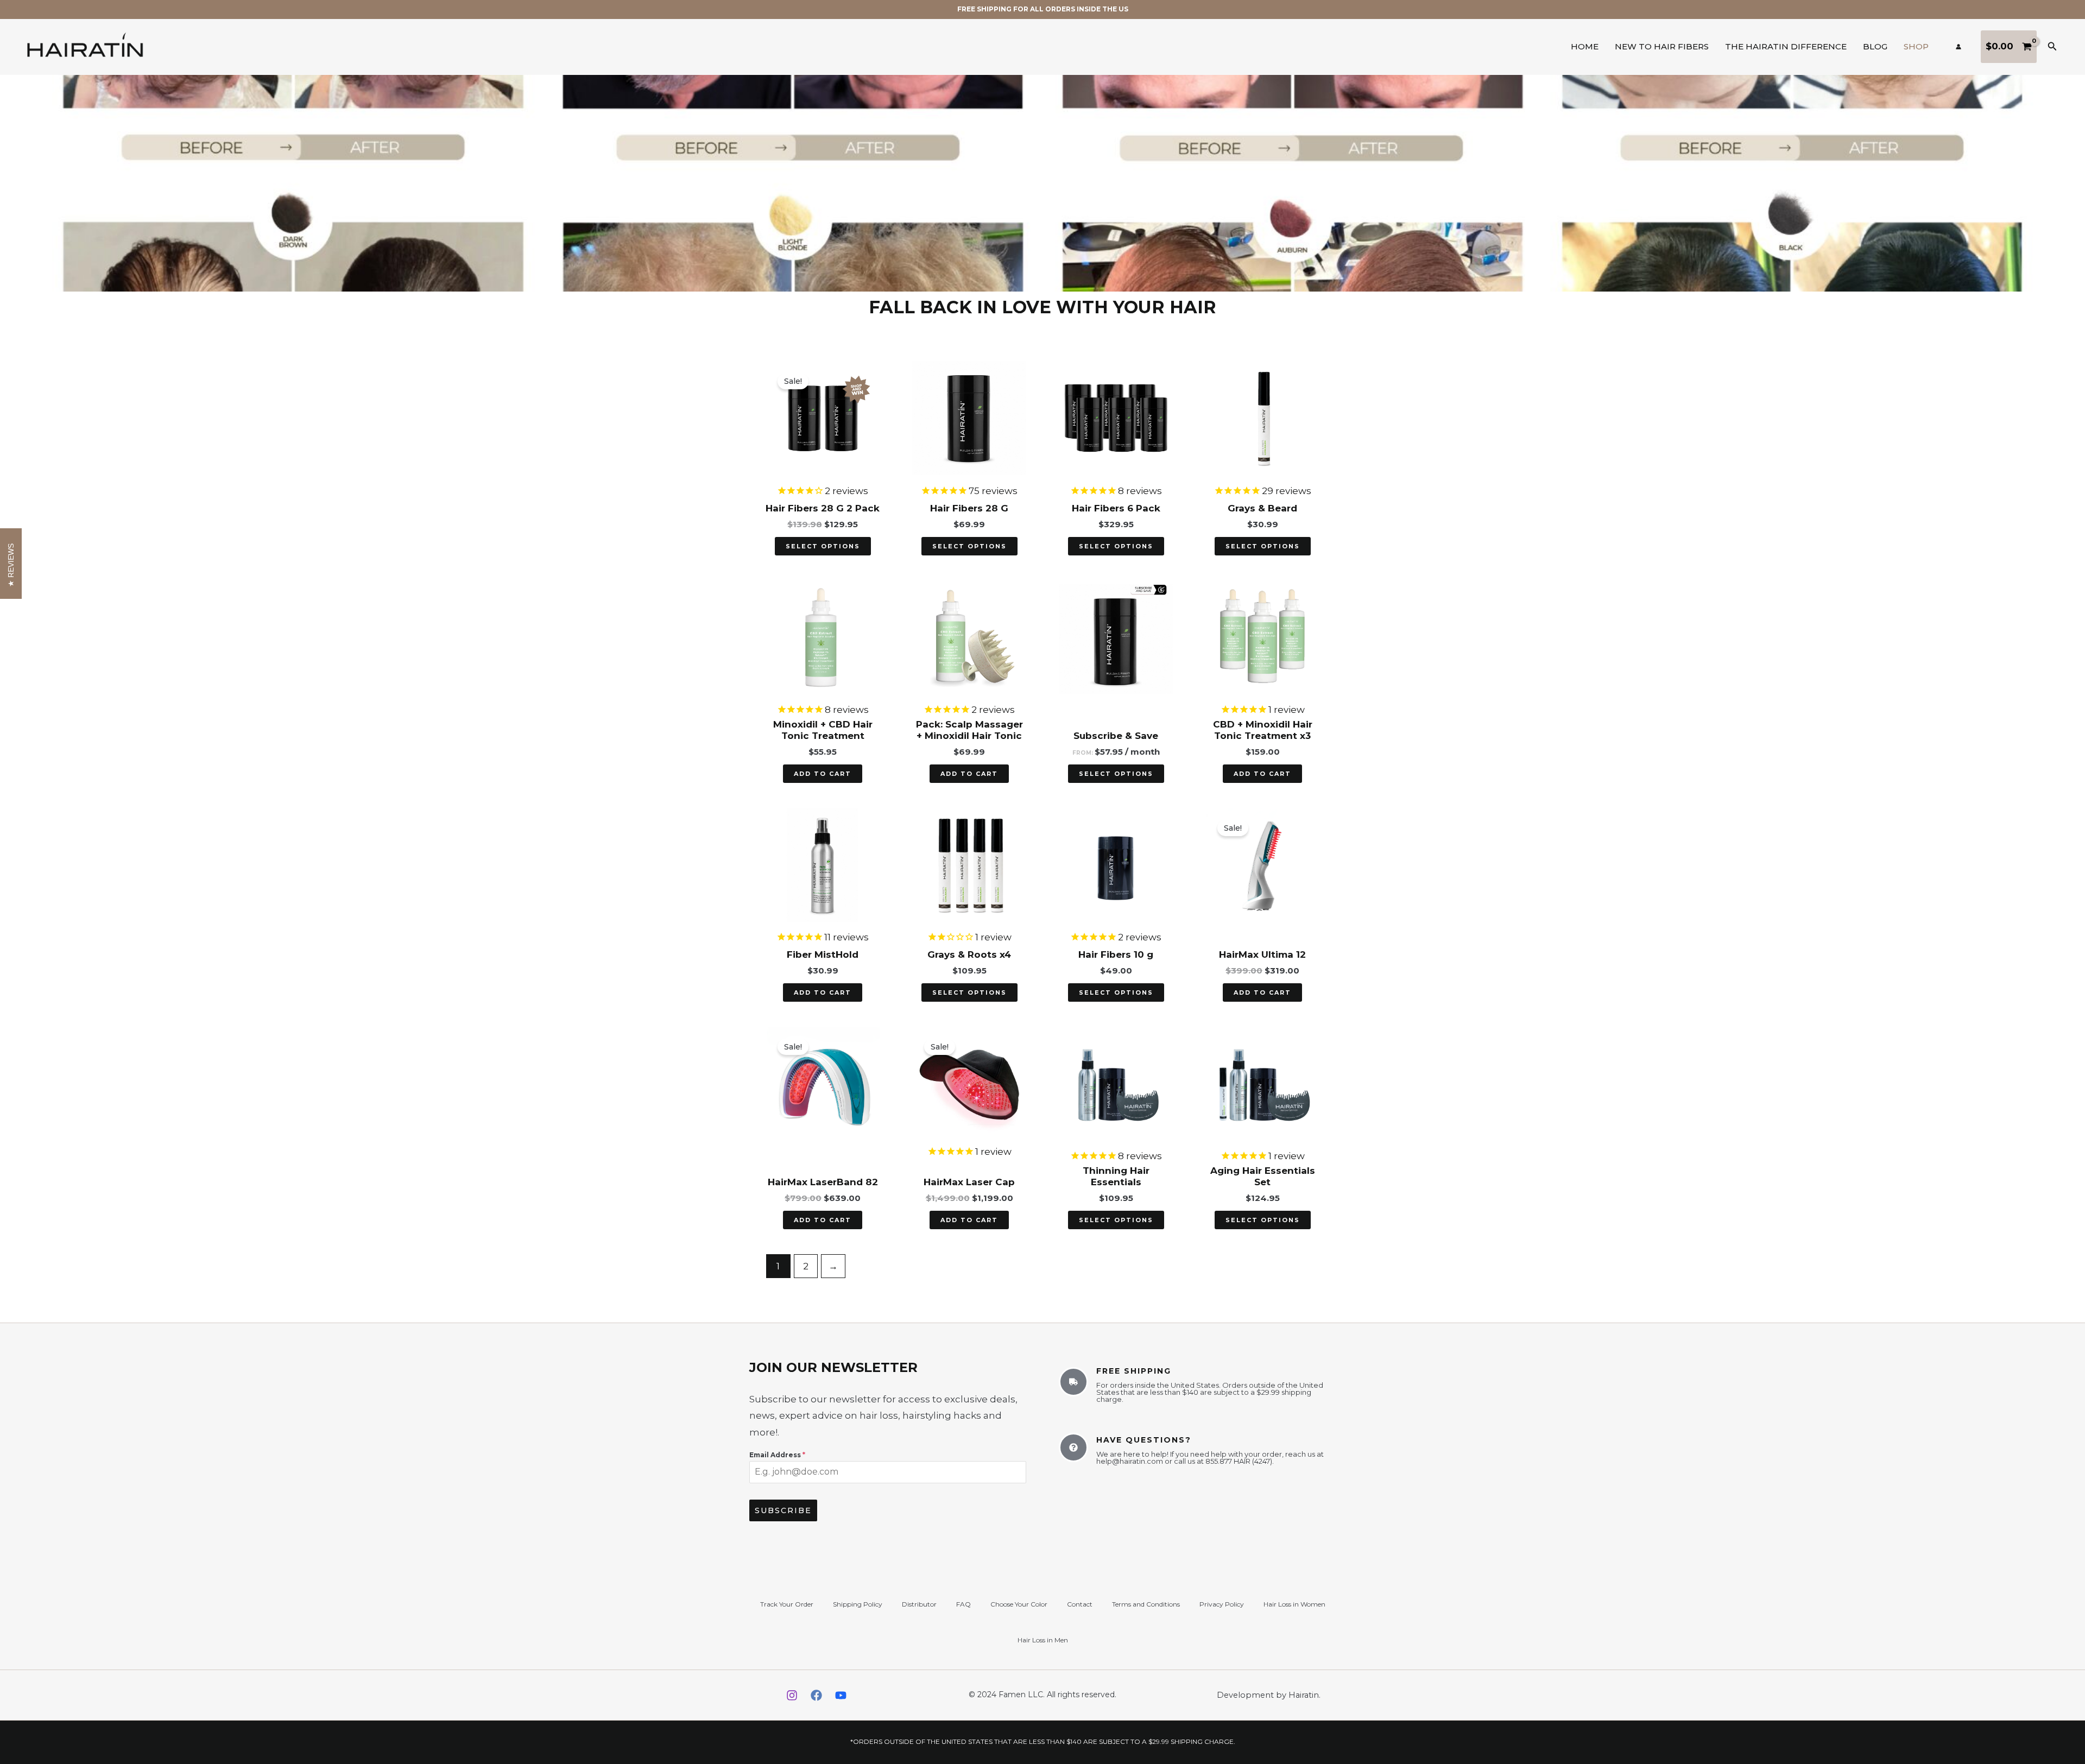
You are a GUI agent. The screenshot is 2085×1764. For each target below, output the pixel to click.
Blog (1875, 46)
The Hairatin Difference (1786, 46)
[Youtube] (841, 1695)
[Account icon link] (1958, 47)
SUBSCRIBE (783, 1510)
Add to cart (823, 774)
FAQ (963, 1604)
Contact (1080, 1604)
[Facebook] (816, 1695)
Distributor (919, 1604)
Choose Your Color (1019, 1604)
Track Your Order (787, 1604)
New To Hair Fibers (1662, 46)
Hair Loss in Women (1294, 1604)
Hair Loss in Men (1043, 1640)
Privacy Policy (1222, 1604)
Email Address (777, 1455)
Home (1585, 46)
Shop (1916, 46)
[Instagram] (792, 1695)
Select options (823, 546)
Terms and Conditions (1146, 1604)
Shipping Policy (858, 1604)
